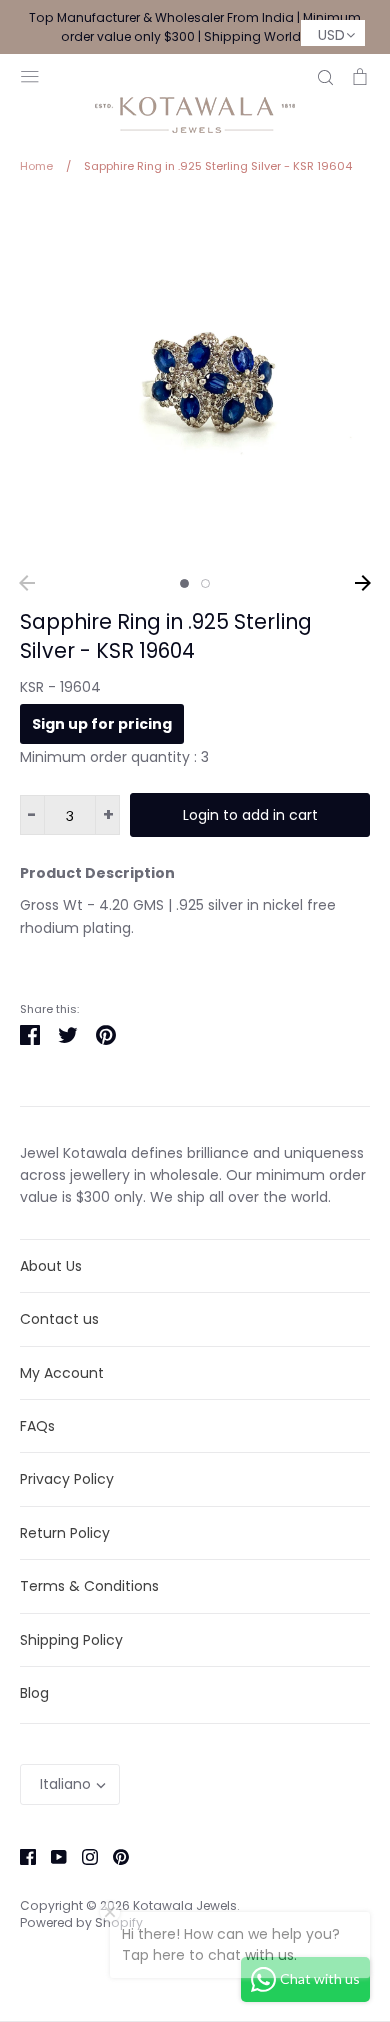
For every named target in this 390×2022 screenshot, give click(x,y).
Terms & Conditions (89, 1586)
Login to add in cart (250, 815)
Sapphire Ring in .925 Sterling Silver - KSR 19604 (166, 636)
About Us (51, 1266)
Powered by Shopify (81, 1922)
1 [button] (184, 583)
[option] (195, 381)
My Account (62, 1373)
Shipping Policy (71, 1640)
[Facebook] (20, 1856)
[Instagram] (82, 1856)
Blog (34, 1693)
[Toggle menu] (30, 74)
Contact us (59, 1319)
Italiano (65, 1784)
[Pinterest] (113, 1856)
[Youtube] (51, 1856)
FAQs (37, 1426)
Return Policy (65, 1533)
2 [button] (205, 583)
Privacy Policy (67, 1479)
